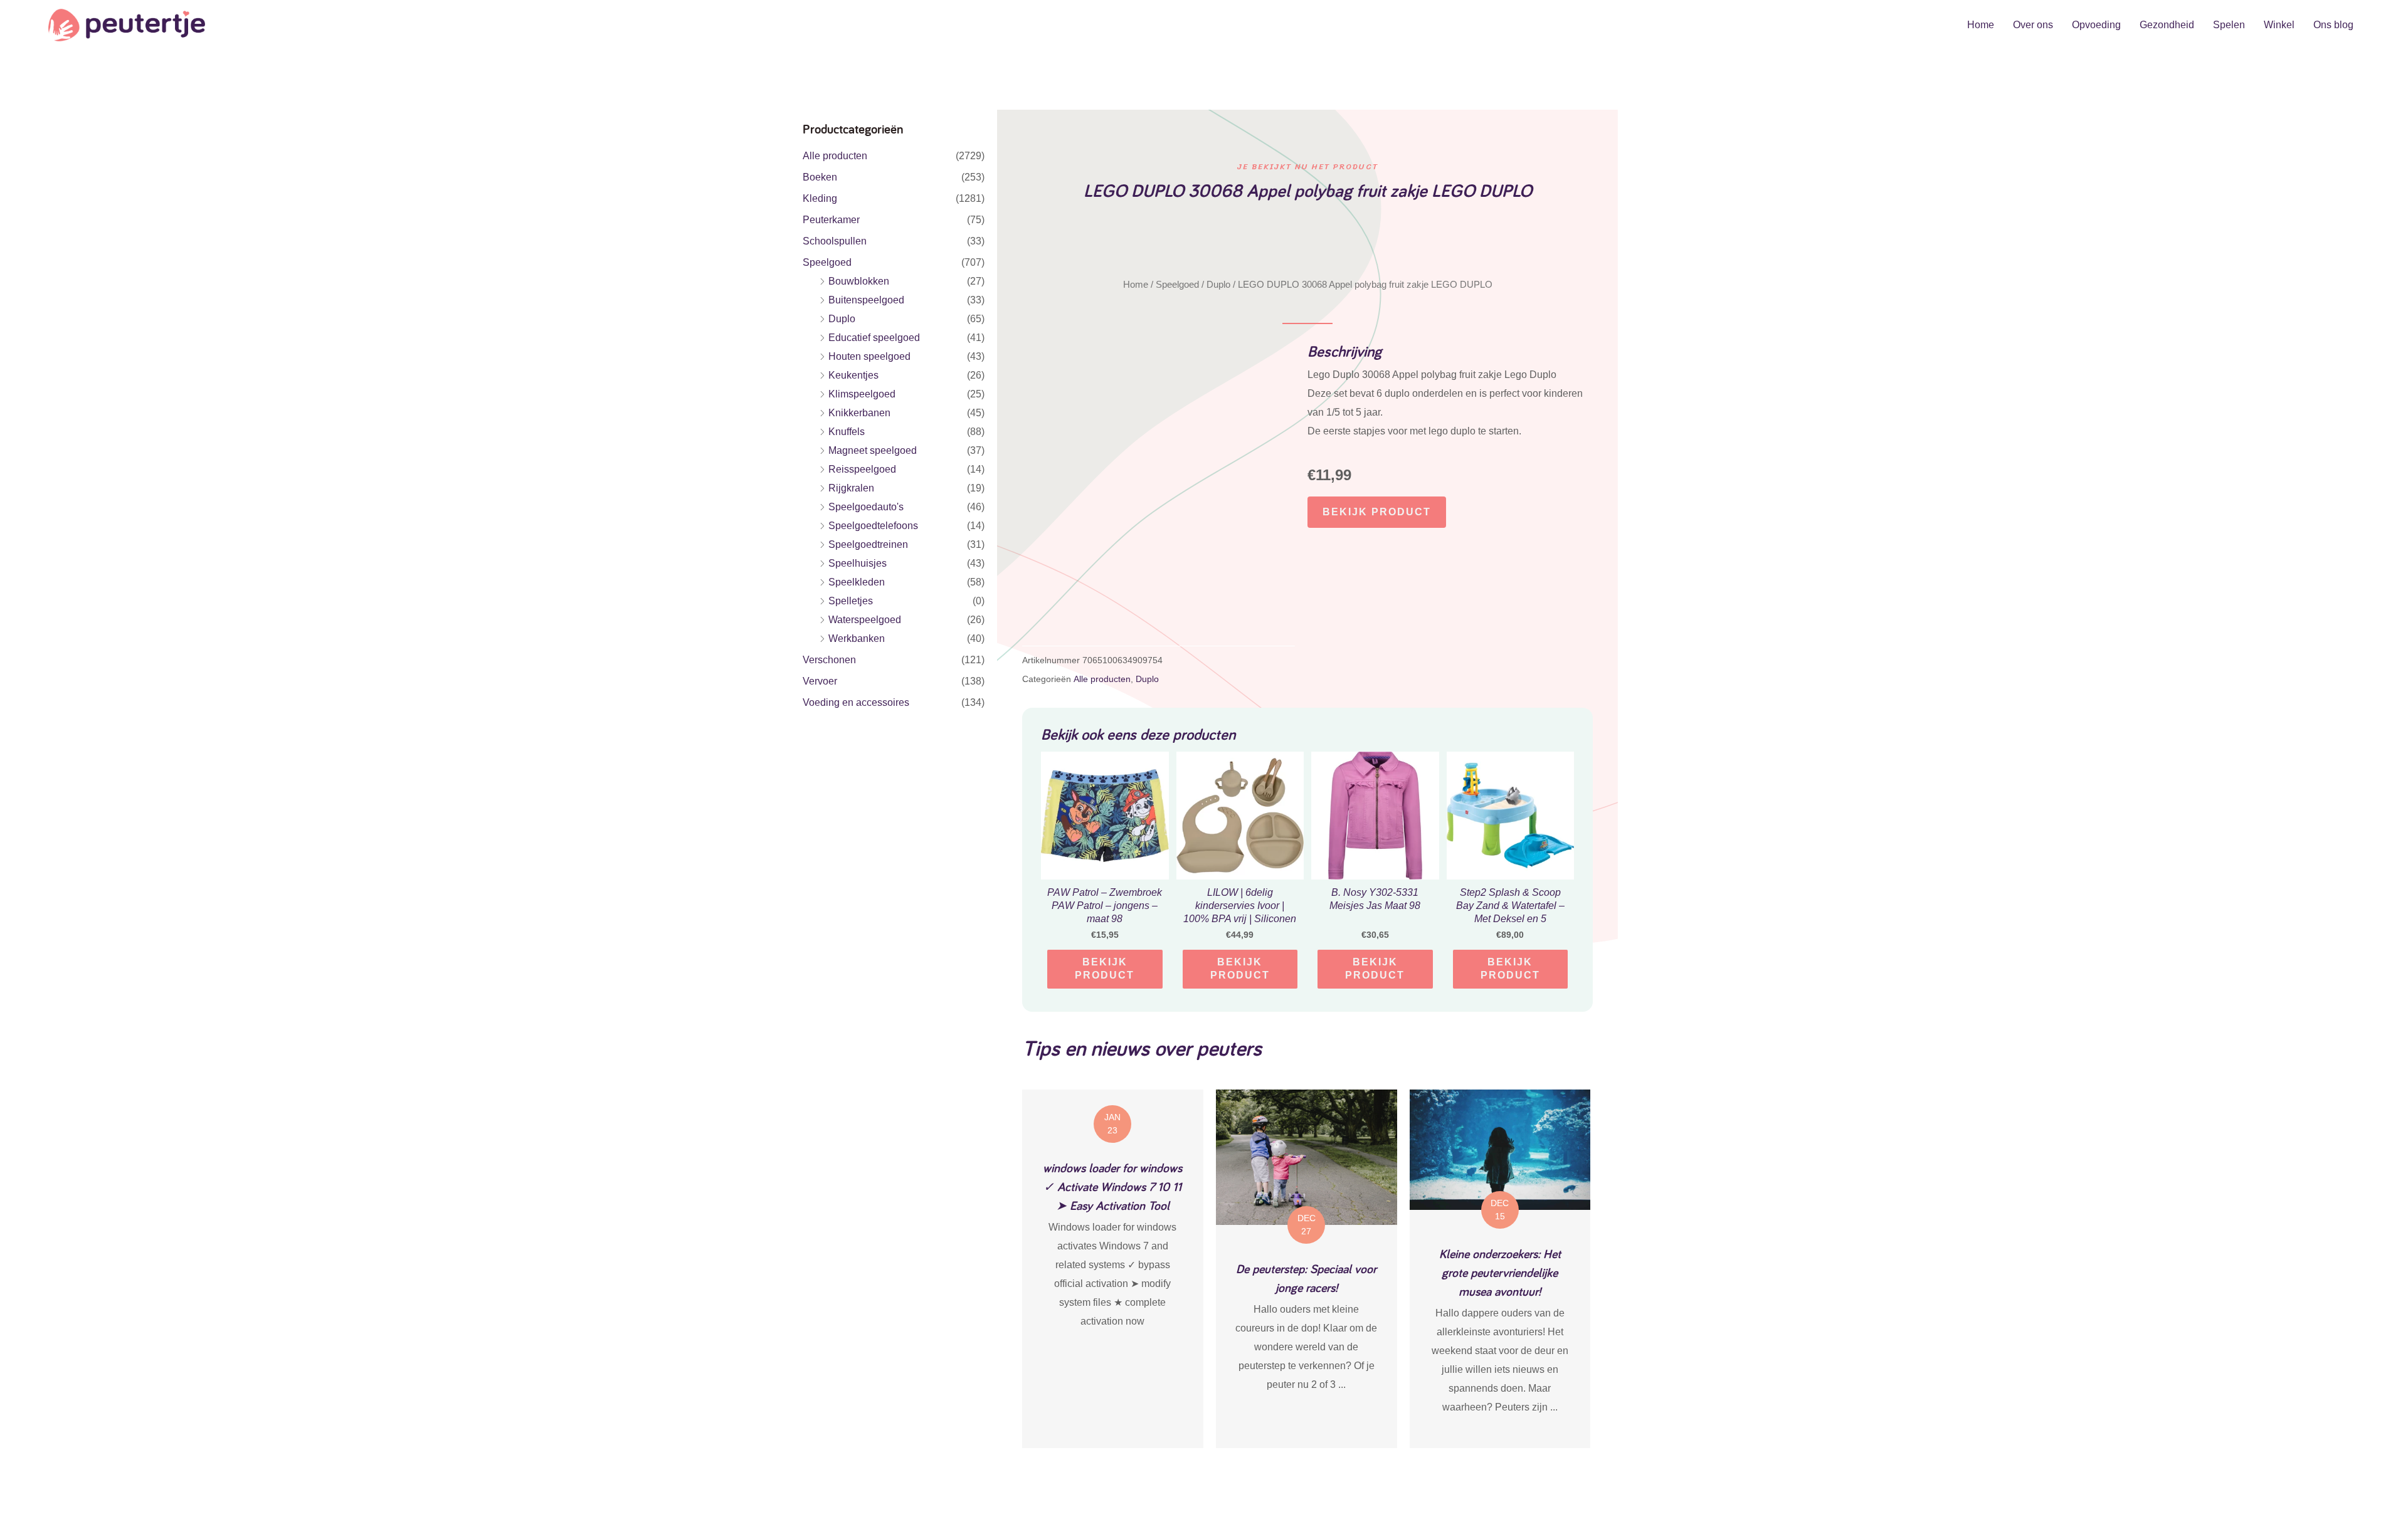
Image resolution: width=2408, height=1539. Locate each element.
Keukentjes (853, 375)
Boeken (820, 177)
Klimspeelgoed (862, 394)
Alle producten (835, 156)
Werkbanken (857, 638)
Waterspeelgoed (865, 620)
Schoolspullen (835, 241)
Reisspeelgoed (862, 469)
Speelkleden (857, 582)
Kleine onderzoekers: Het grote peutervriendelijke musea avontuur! (1500, 1273)
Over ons (2033, 25)
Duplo (842, 319)
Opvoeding (2096, 25)
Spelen (2229, 25)
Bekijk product (1377, 512)
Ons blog (2333, 25)
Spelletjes (851, 601)
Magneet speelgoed (873, 450)
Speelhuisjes (858, 563)
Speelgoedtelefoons (873, 526)
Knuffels (847, 432)
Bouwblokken (859, 281)
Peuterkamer (831, 220)
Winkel (2279, 25)
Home (1981, 25)
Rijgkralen (851, 488)
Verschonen (829, 660)
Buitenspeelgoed (866, 300)
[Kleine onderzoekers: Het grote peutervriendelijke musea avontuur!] (1500, 1149)
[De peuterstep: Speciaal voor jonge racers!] (1307, 1156)
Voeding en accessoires (856, 702)
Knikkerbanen (859, 413)
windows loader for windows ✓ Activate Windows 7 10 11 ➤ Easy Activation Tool (1112, 1187)
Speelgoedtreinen (868, 544)
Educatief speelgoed (874, 338)
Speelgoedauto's (866, 507)
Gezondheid (2167, 25)
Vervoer (820, 681)
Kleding (820, 198)
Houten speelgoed (869, 356)
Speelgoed (827, 262)
